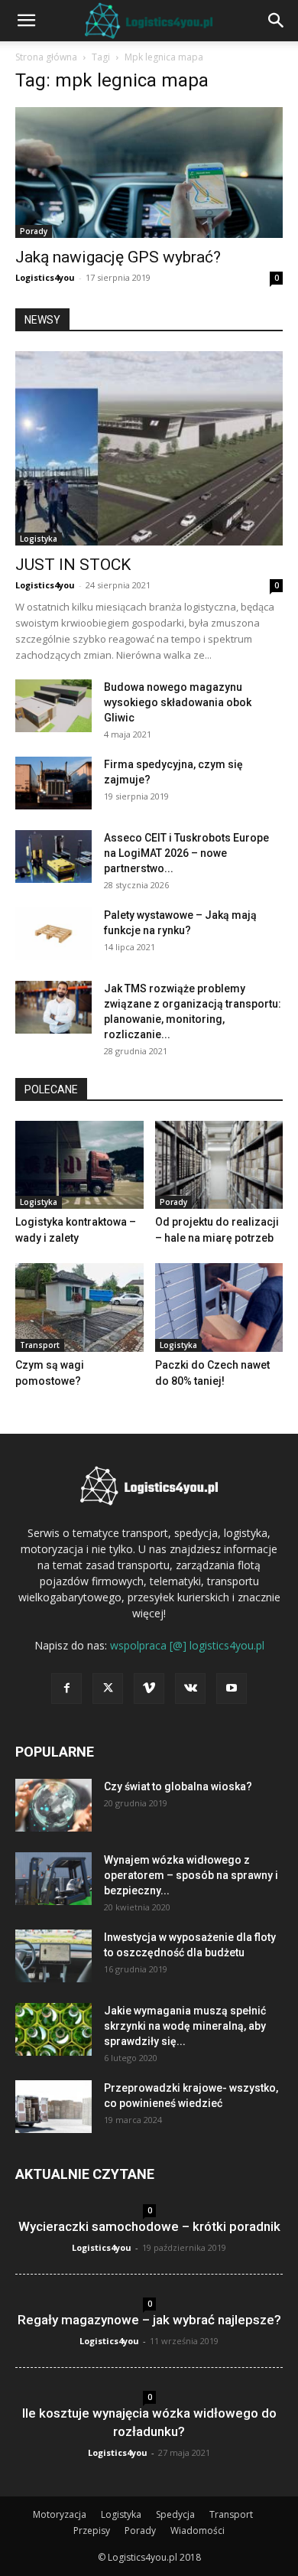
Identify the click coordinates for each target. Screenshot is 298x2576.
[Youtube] (232, 1689)
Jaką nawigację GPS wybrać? (118, 257)
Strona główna (46, 57)
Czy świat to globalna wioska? (178, 1786)
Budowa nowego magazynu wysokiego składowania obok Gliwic (178, 702)
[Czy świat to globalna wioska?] (53, 1805)
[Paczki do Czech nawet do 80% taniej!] (219, 1307)
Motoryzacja (60, 2514)
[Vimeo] (149, 1689)
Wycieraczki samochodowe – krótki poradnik (149, 2226)
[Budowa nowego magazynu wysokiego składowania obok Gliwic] (53, 706)
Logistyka (39, 539)
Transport (40, 1345)
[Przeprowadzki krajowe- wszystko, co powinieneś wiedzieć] (53, 2107)
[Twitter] (108, 1689)
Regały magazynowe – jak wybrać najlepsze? (149, 2320)
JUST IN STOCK (73, 565)
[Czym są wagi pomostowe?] (79, 1307)
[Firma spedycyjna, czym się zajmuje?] (53, 783)
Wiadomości (198, 2530)
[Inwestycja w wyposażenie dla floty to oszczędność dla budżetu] (53, 1956)
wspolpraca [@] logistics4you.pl (187, 1645)
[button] (26, 21)
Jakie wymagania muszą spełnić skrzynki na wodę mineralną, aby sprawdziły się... (185, 2026)
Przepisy (92, 2530)
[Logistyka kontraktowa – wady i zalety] (79, 1165)
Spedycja (175, 2514)
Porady (34, 231)
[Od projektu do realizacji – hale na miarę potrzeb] (219, 1165)
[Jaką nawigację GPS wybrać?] (149, 173)
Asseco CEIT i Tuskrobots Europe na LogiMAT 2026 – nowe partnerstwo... (186, 853)
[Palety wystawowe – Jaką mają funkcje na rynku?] (53, 934)
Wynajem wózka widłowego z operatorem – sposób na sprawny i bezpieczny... (191, 1875)
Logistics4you (45, 277)
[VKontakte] (190, 1689)
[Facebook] (66, 1689)
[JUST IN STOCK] (149, 448)
